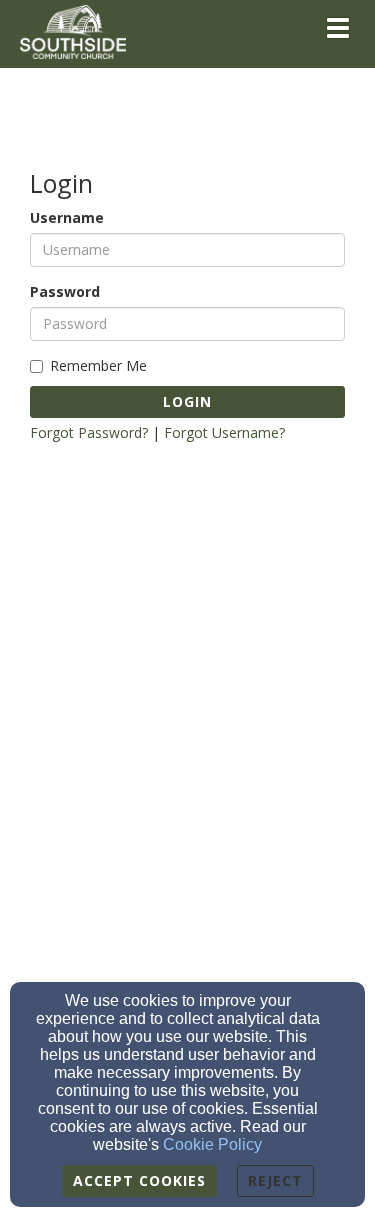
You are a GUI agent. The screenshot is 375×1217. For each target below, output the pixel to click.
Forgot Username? (224, 432)
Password (65, 291)
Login (187, 401)
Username (67, 217)
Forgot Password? (89, 432)
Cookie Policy (212, 1144)
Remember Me (98, 365)
